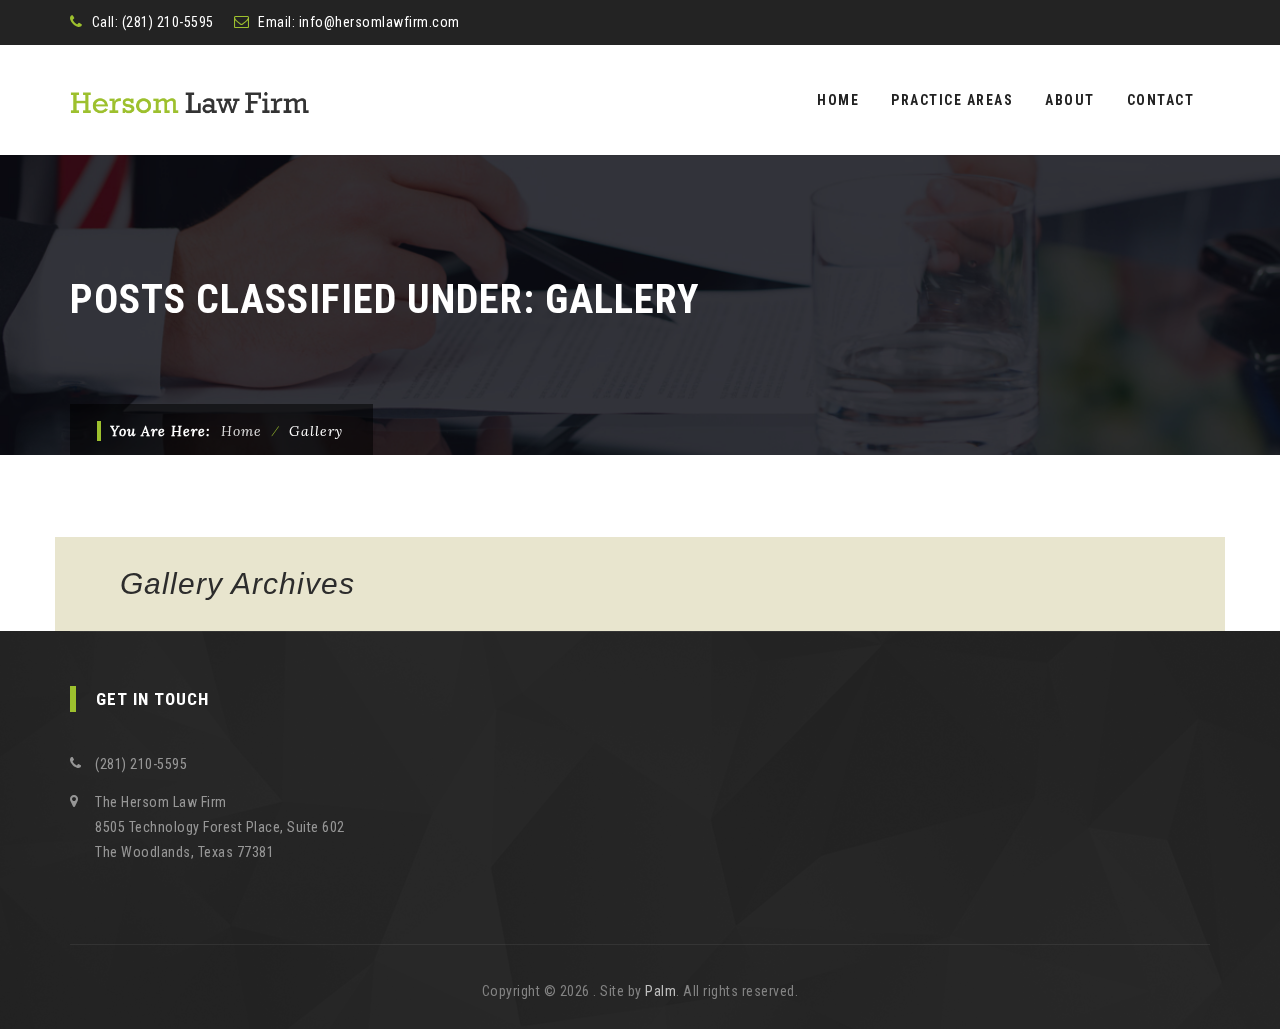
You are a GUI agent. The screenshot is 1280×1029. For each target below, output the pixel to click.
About (1070, 100)
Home (838, 100)
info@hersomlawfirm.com (379, 22)
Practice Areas (952, 100)
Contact (1161, 100)
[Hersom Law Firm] (190, 100)
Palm (660, 991)
